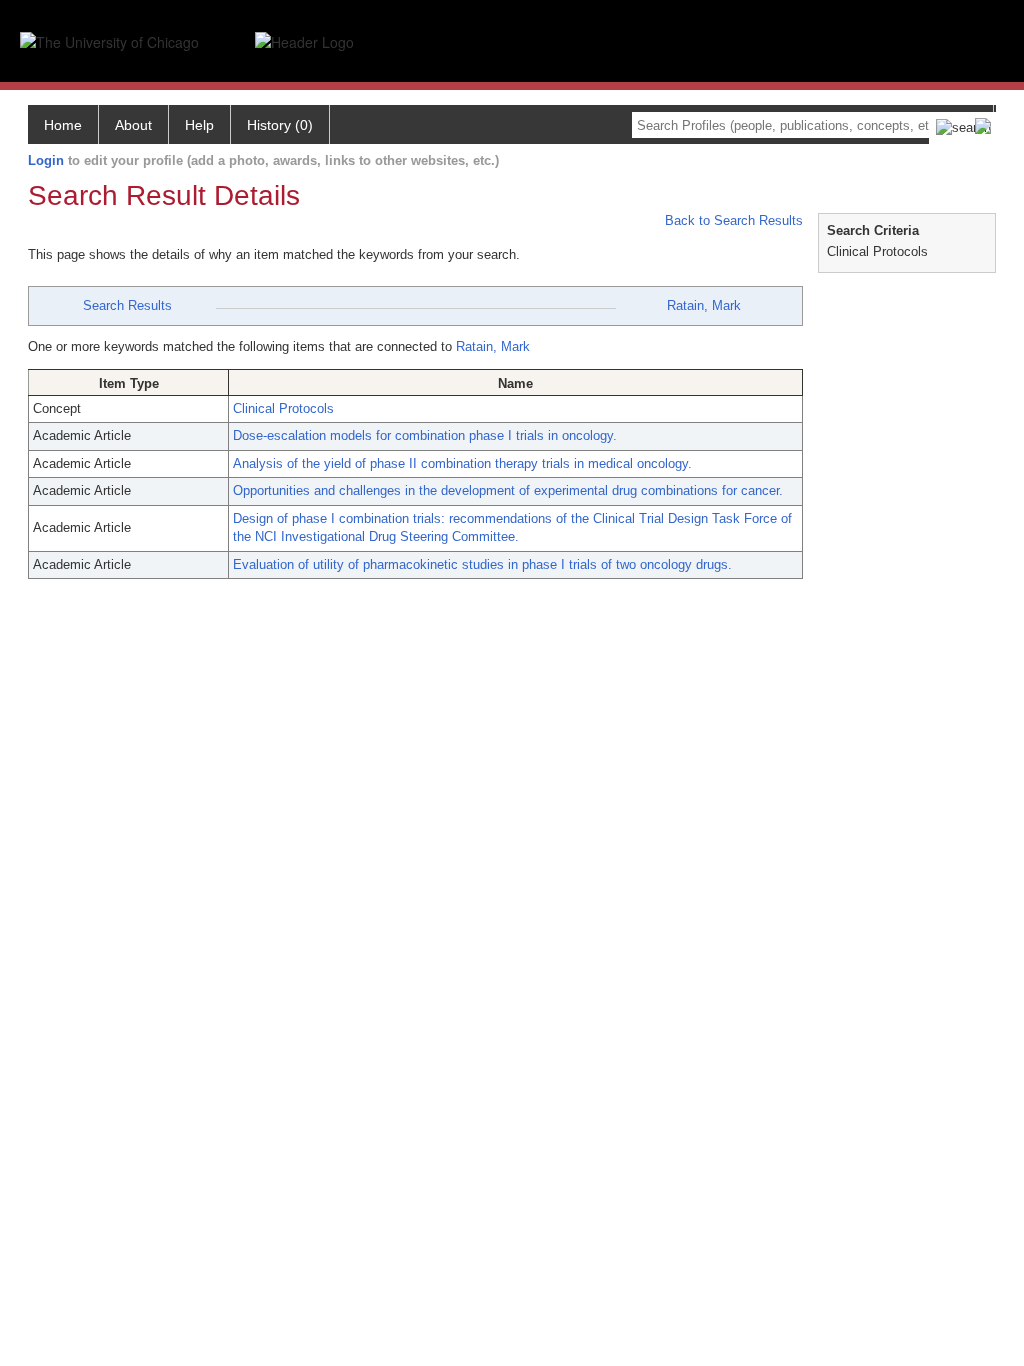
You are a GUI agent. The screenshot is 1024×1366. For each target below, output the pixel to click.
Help (199, 125)
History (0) (280, 125)
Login (46, 160)
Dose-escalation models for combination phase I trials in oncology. (425, 435)
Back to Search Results (732, 220)
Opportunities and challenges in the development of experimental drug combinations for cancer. (508, 490)
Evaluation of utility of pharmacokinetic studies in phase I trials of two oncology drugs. (482, 564)
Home (63, 125)
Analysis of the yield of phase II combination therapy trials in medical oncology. (462, 463)
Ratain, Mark (704, 305)
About (133, 125)
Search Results (127, 305)
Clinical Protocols (283, 408)
